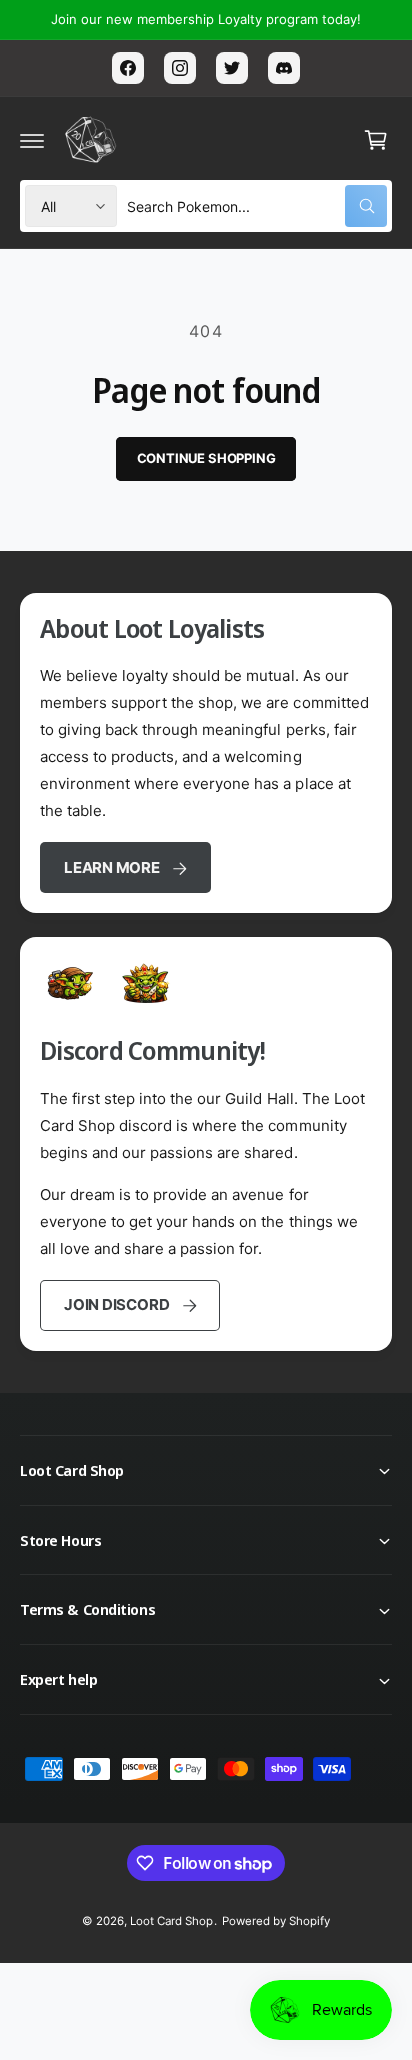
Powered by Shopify (276, 1921)
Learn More (112, 867)
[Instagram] (180, 68)
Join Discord (116, 1304)
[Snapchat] (284, 68)
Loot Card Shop (171, 1921)
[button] (32, 140)
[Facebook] (128, 68)
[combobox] (257, 206)
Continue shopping (206, 458)
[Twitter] (232, 68)
